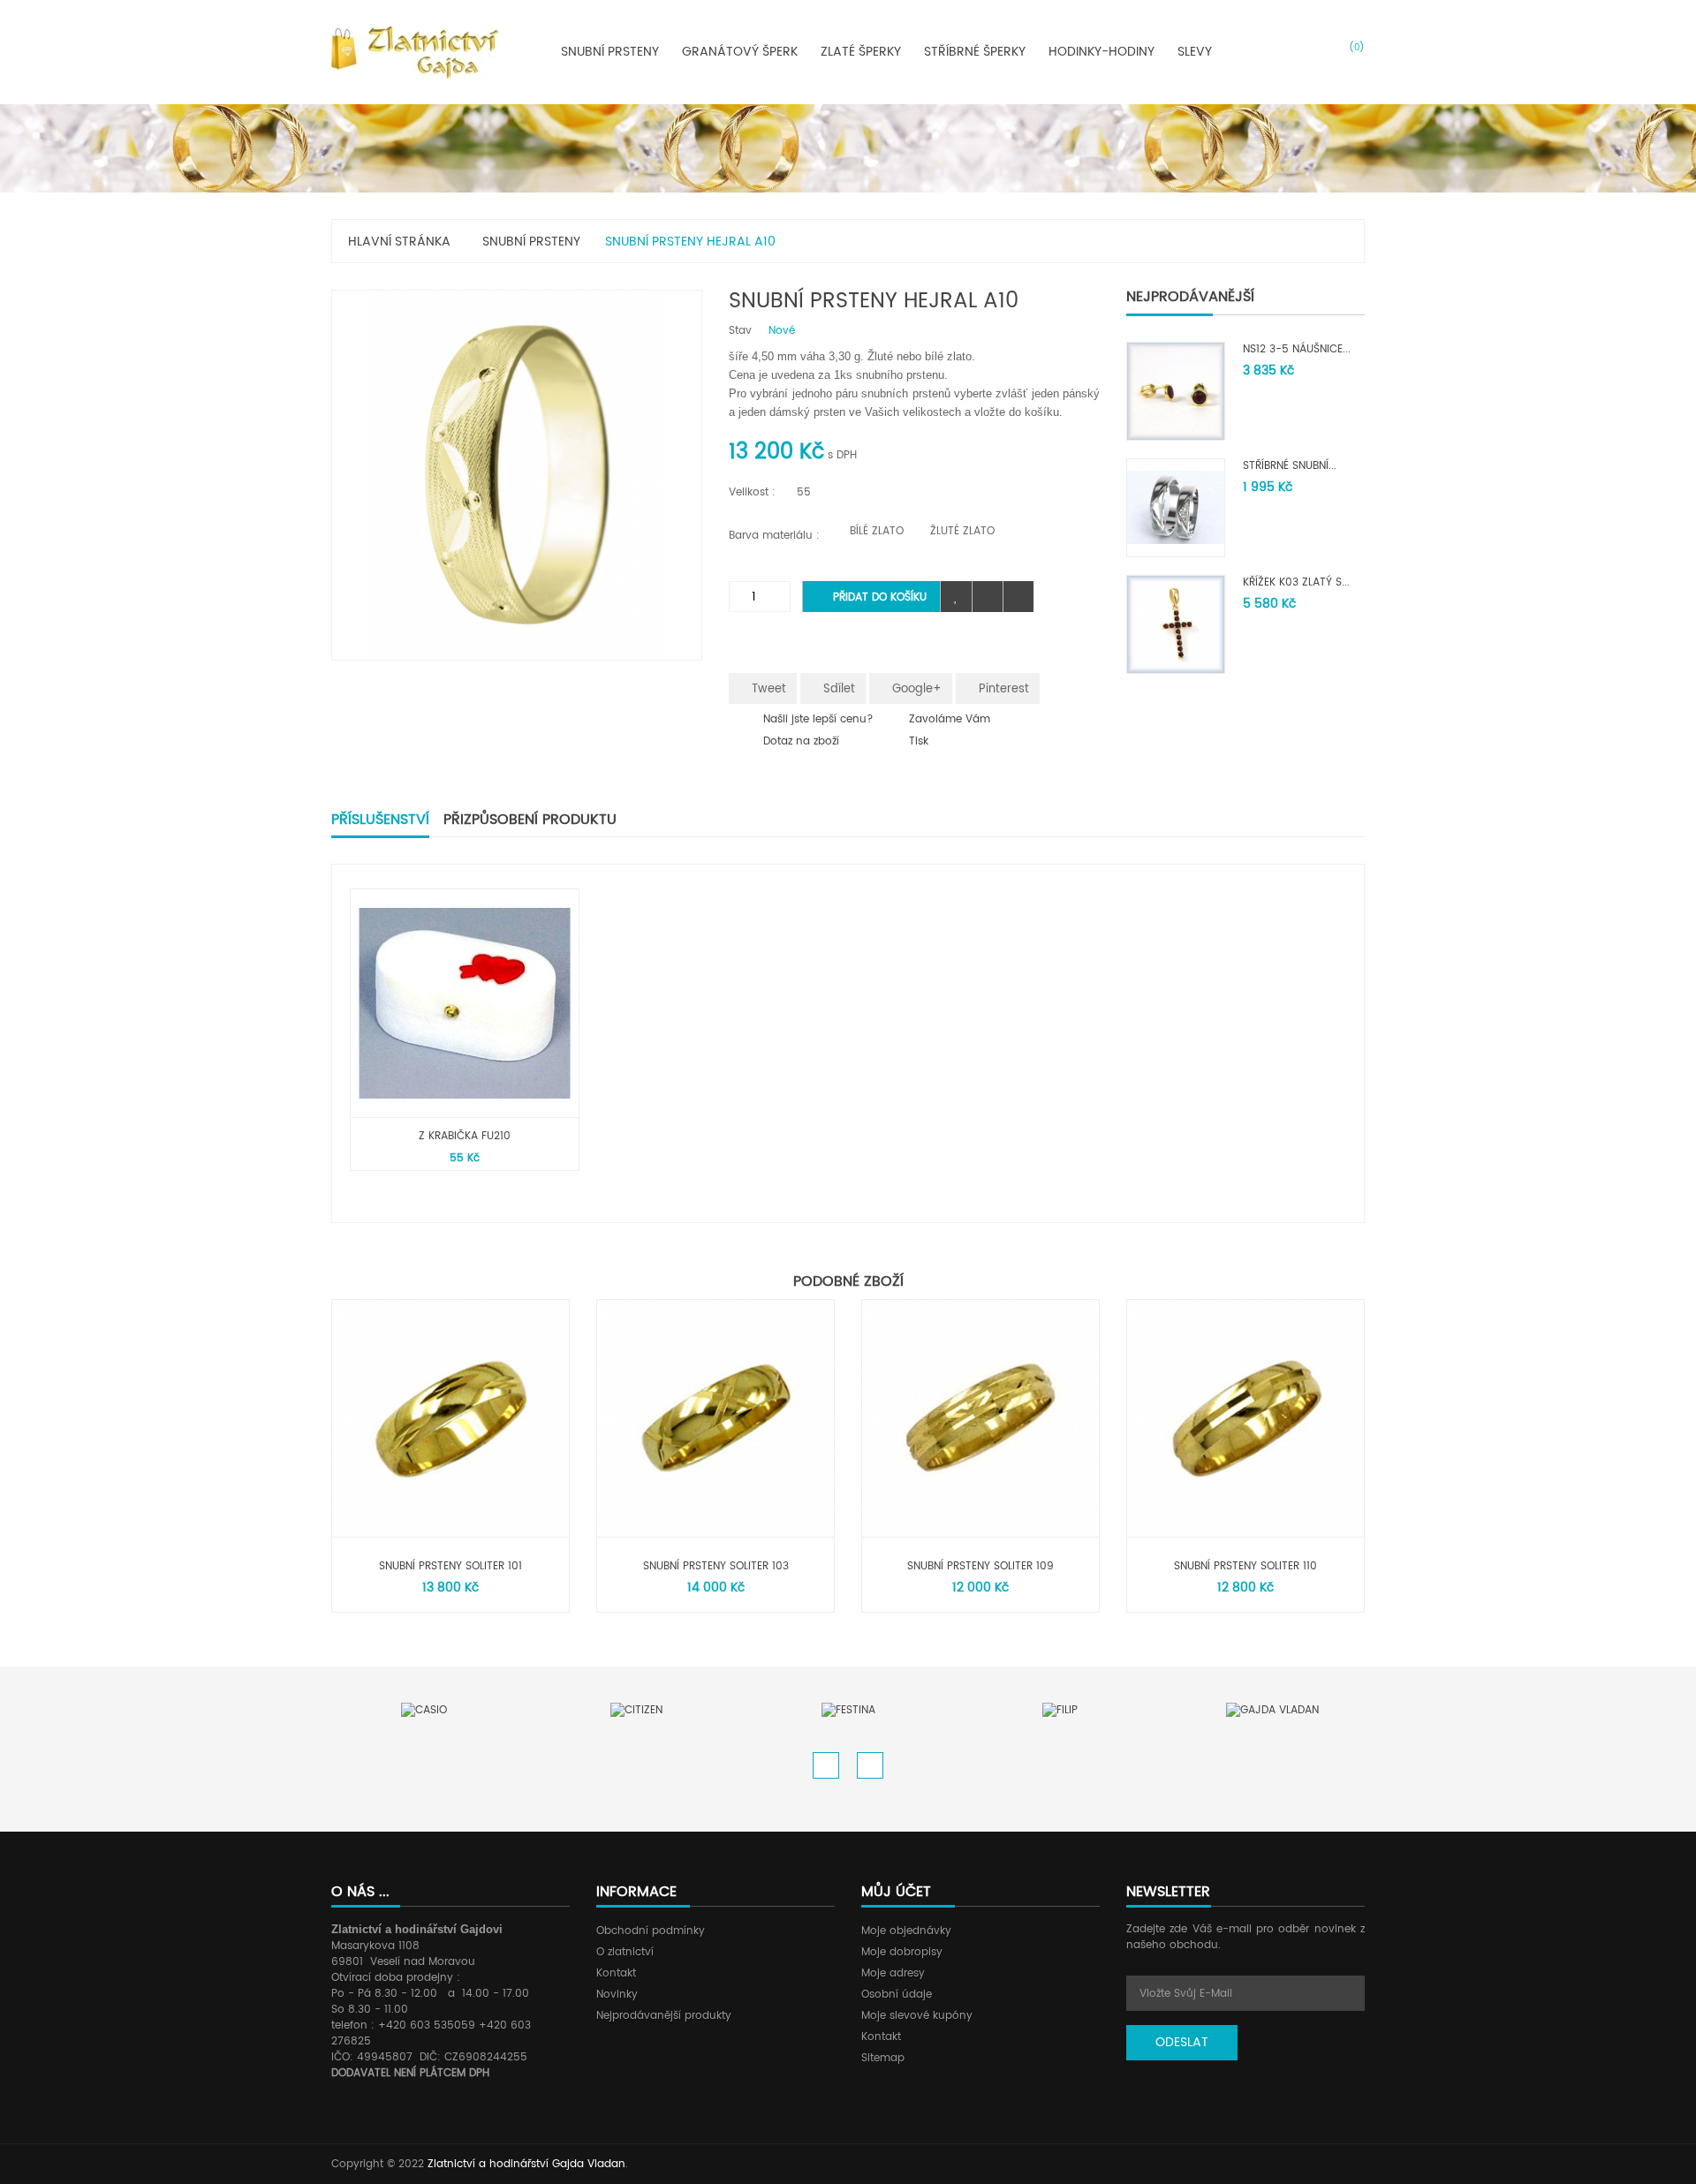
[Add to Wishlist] (956, 597)
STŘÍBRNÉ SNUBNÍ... (1290, 466)
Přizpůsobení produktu (530, 820)
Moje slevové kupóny (917, 2016)
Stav (740, 331)
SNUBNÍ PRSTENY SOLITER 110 (1245, 1566)
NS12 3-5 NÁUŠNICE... (1297, 349)
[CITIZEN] (636, 1711)
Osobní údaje (897, 1995)
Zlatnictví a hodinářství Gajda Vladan (526, 2164)
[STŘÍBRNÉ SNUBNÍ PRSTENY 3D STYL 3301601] (1176, 507)
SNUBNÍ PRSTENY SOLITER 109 (980, 1566)
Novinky (617, 1995)
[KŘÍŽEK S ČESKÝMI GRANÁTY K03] (1176, 624)
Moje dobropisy (902, 1952)
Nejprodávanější (1190, 297)
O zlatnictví (625, 1952)
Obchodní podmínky (651, 1931)
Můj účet (896, 1892)
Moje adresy (893, 1973)
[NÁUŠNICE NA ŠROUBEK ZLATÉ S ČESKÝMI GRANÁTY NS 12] (1176, 391)
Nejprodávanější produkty (664, 2016)
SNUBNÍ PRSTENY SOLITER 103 (716, 1566)
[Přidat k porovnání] (987, 597)
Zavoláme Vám (950, 719)
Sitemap (883, 2058)
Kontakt (616, 1973)
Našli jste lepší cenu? (818, 719)
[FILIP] (1060, 1711)
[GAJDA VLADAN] (1272, 1711)
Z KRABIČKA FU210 (465, 1136)
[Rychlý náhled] (1018, 597)
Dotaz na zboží (801, 741)
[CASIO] (424, 1711)
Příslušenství (380, 820)
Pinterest (1002, 689)
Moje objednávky (906, 1931)
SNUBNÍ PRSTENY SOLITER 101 (450, 1566)
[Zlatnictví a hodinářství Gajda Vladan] (415, 52)
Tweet (767, 689)
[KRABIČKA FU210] (465, 1003)
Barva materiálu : (776, 536)
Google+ (915, 689)
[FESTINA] (848, 1711)
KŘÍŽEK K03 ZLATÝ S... (1296, 582)
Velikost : (754, 492)
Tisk (919, 741)
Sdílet (837, 689)
